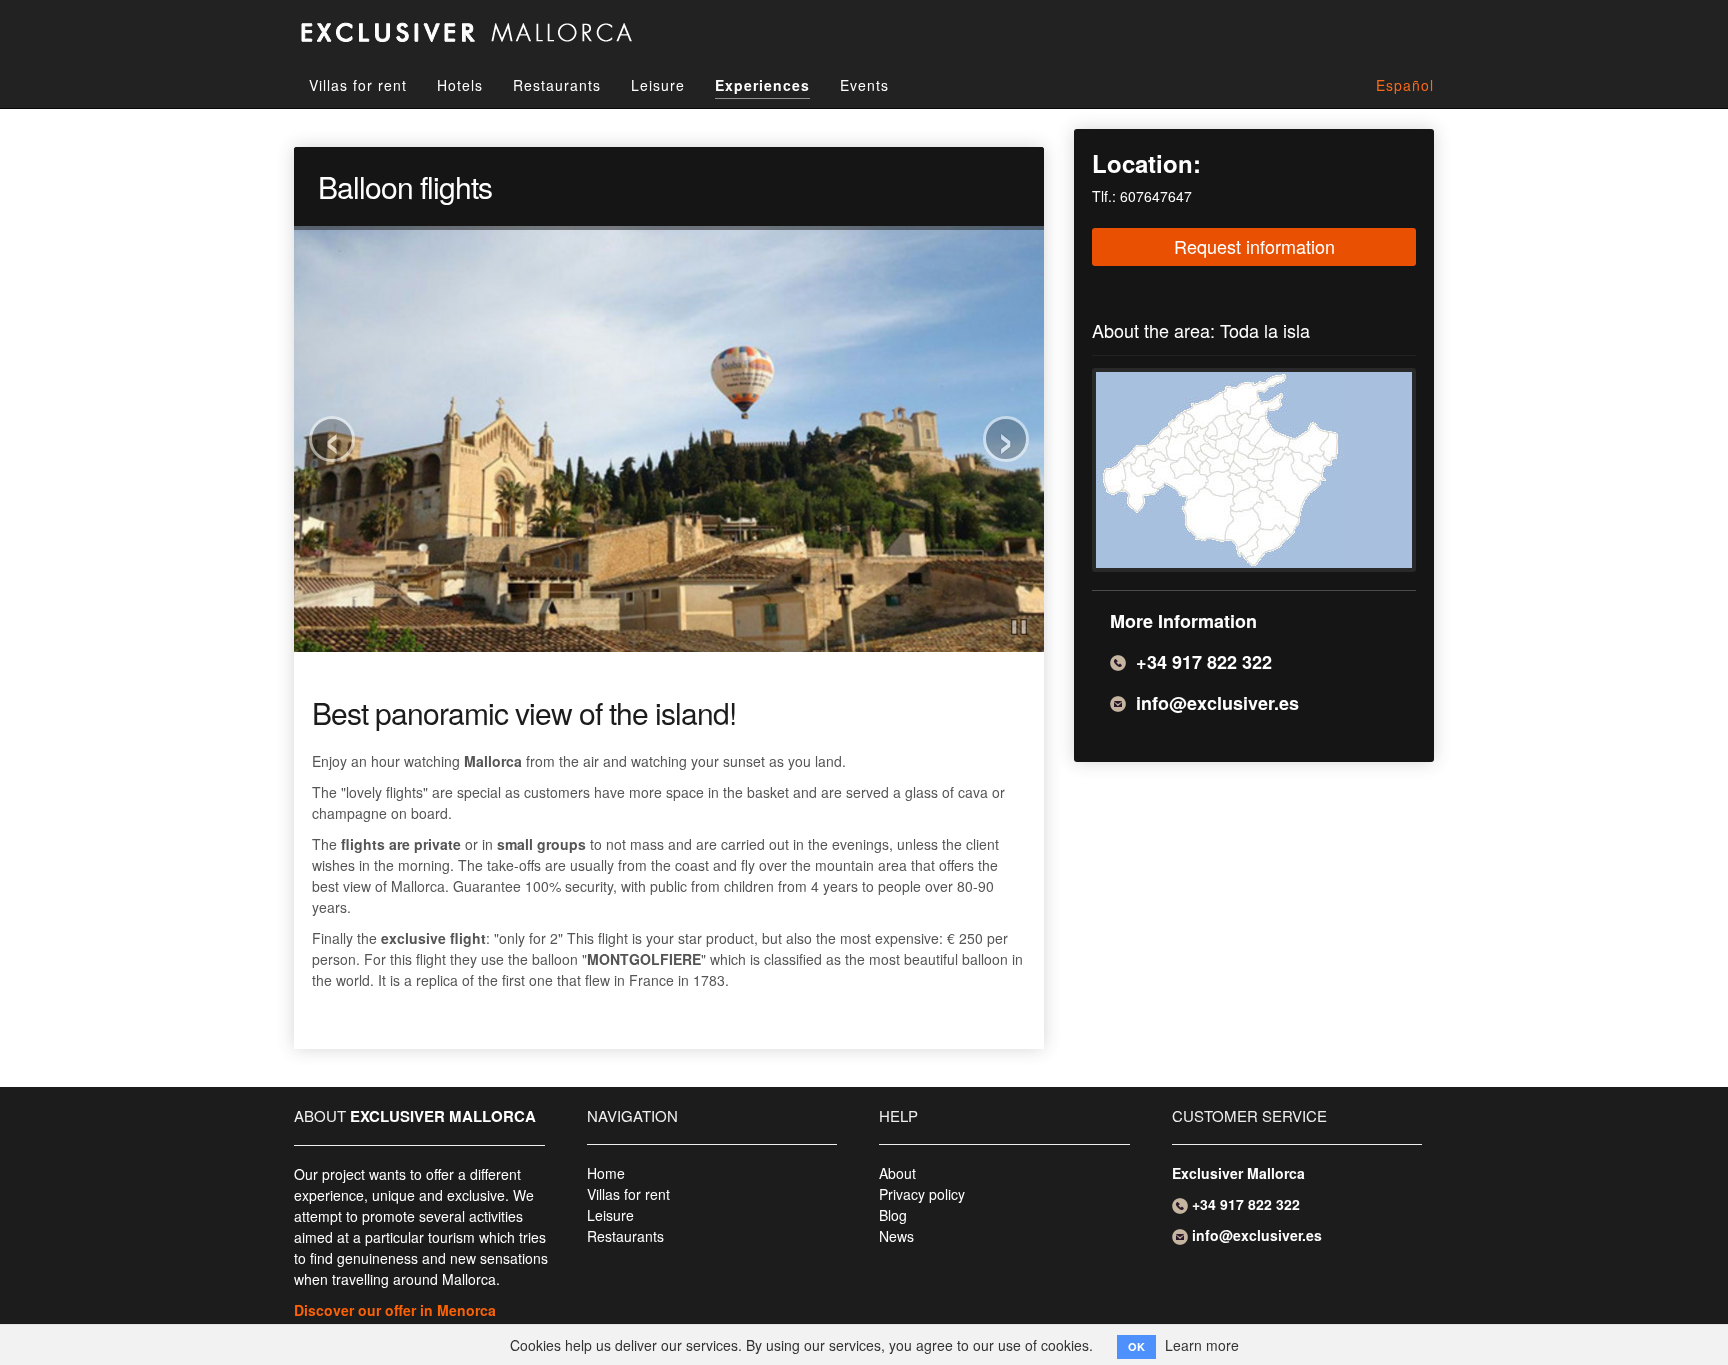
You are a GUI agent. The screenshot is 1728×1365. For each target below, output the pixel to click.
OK (1136, 1346)
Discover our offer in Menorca (395, 1310)
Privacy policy (922, 1194)
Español (1405, 85)
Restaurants (557, 85)
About (897, 1173)
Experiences (762, 85)
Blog (893, 1215)
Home (606, 1173)
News (896, 1236)
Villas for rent (358, 85)
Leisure (658, 85)
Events (864, 85)
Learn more (1202, 1345)
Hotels (460, 85)
